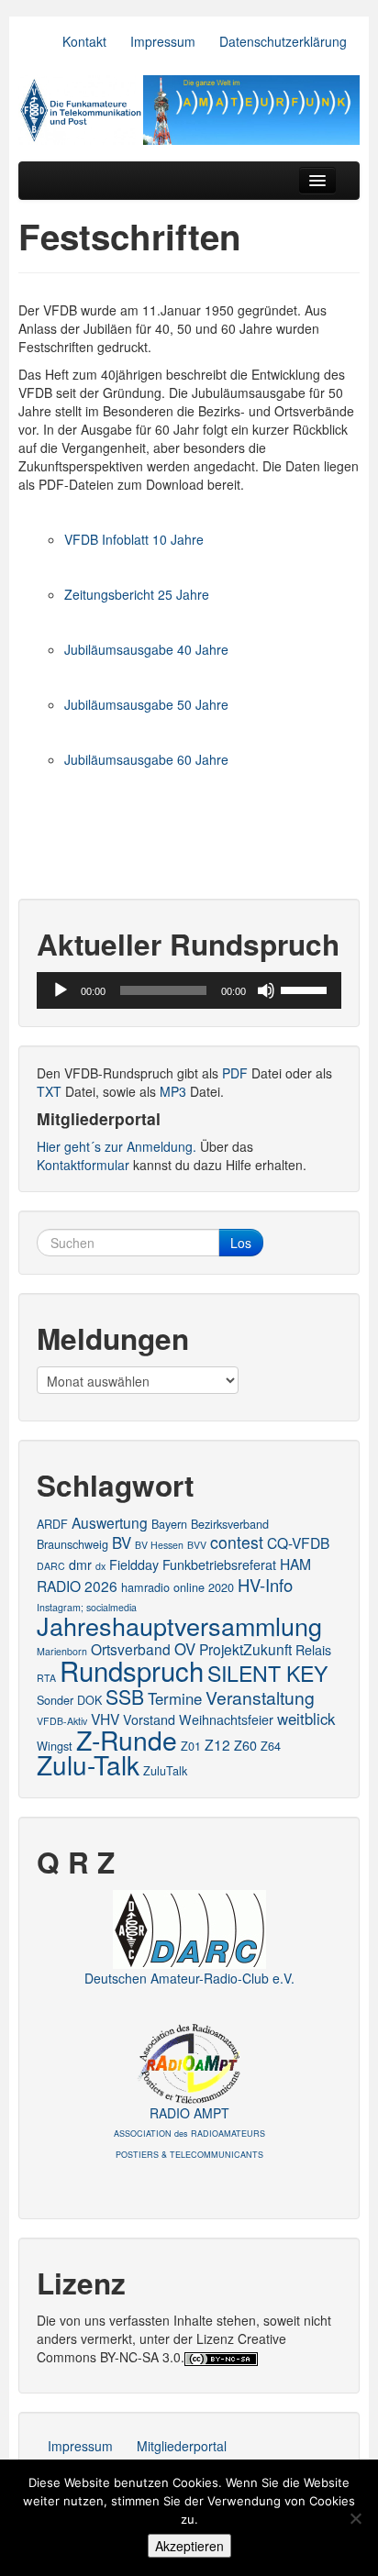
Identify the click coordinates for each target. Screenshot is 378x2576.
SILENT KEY (267, 1673)
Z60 (245, 1745)
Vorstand (149, 1719)
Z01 (191, 1746)
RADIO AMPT (189, 2132)
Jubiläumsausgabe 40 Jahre (146, 649)
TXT (49, 1091)
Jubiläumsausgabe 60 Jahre (146, 759)
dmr (80, 1564)
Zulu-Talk (88, 1764)
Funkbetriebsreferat (219, 1564)
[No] (355, 2518)
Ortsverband (131, 1649)
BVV (197, 1545)
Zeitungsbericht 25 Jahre (137, 594)
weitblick (306, 1719)
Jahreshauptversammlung (179, 1625)
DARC (51, 1566)
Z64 (271, 1746)
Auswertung (110, 1522)
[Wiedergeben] (61, 990)
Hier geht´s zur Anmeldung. (117, 1146)
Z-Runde (127, 1739)
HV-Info (265, 1585)
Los (241, 1243)
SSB (125, 1697)
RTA (46, 1678)
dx (100, 1566)
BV (122, 1542)
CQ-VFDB (298, 1542)
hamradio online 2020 (178, 1587)
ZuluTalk (165, 1770)
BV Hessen (159, 1545)
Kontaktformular (83, 1165)
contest (237, 1542)
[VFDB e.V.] (189, 110)
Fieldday (134, 1564)
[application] (189, 990)
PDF (235, 1073)
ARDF (52, 1524)
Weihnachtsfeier (226, 1719)
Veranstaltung (260, 1697)
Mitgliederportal (182, 2446)
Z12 (217, 1744)
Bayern (169, 1524)
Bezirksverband (230, 1524)
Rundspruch (132, 1670)
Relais (313, 1650)
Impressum (163, 41)
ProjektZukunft (245, 1649)
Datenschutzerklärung (283, 41)
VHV (105, 1719)
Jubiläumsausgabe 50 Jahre (146, 704)
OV (185, 1649)
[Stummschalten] (266, 990)
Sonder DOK (69, 1700)
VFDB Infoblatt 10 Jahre (134, 539)
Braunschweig (72, 1544)
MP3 (173, 1091)
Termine (175, 1698)
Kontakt (84, 41)
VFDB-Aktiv (62, 1721)
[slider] (306, 989)
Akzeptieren (189, 2546)
